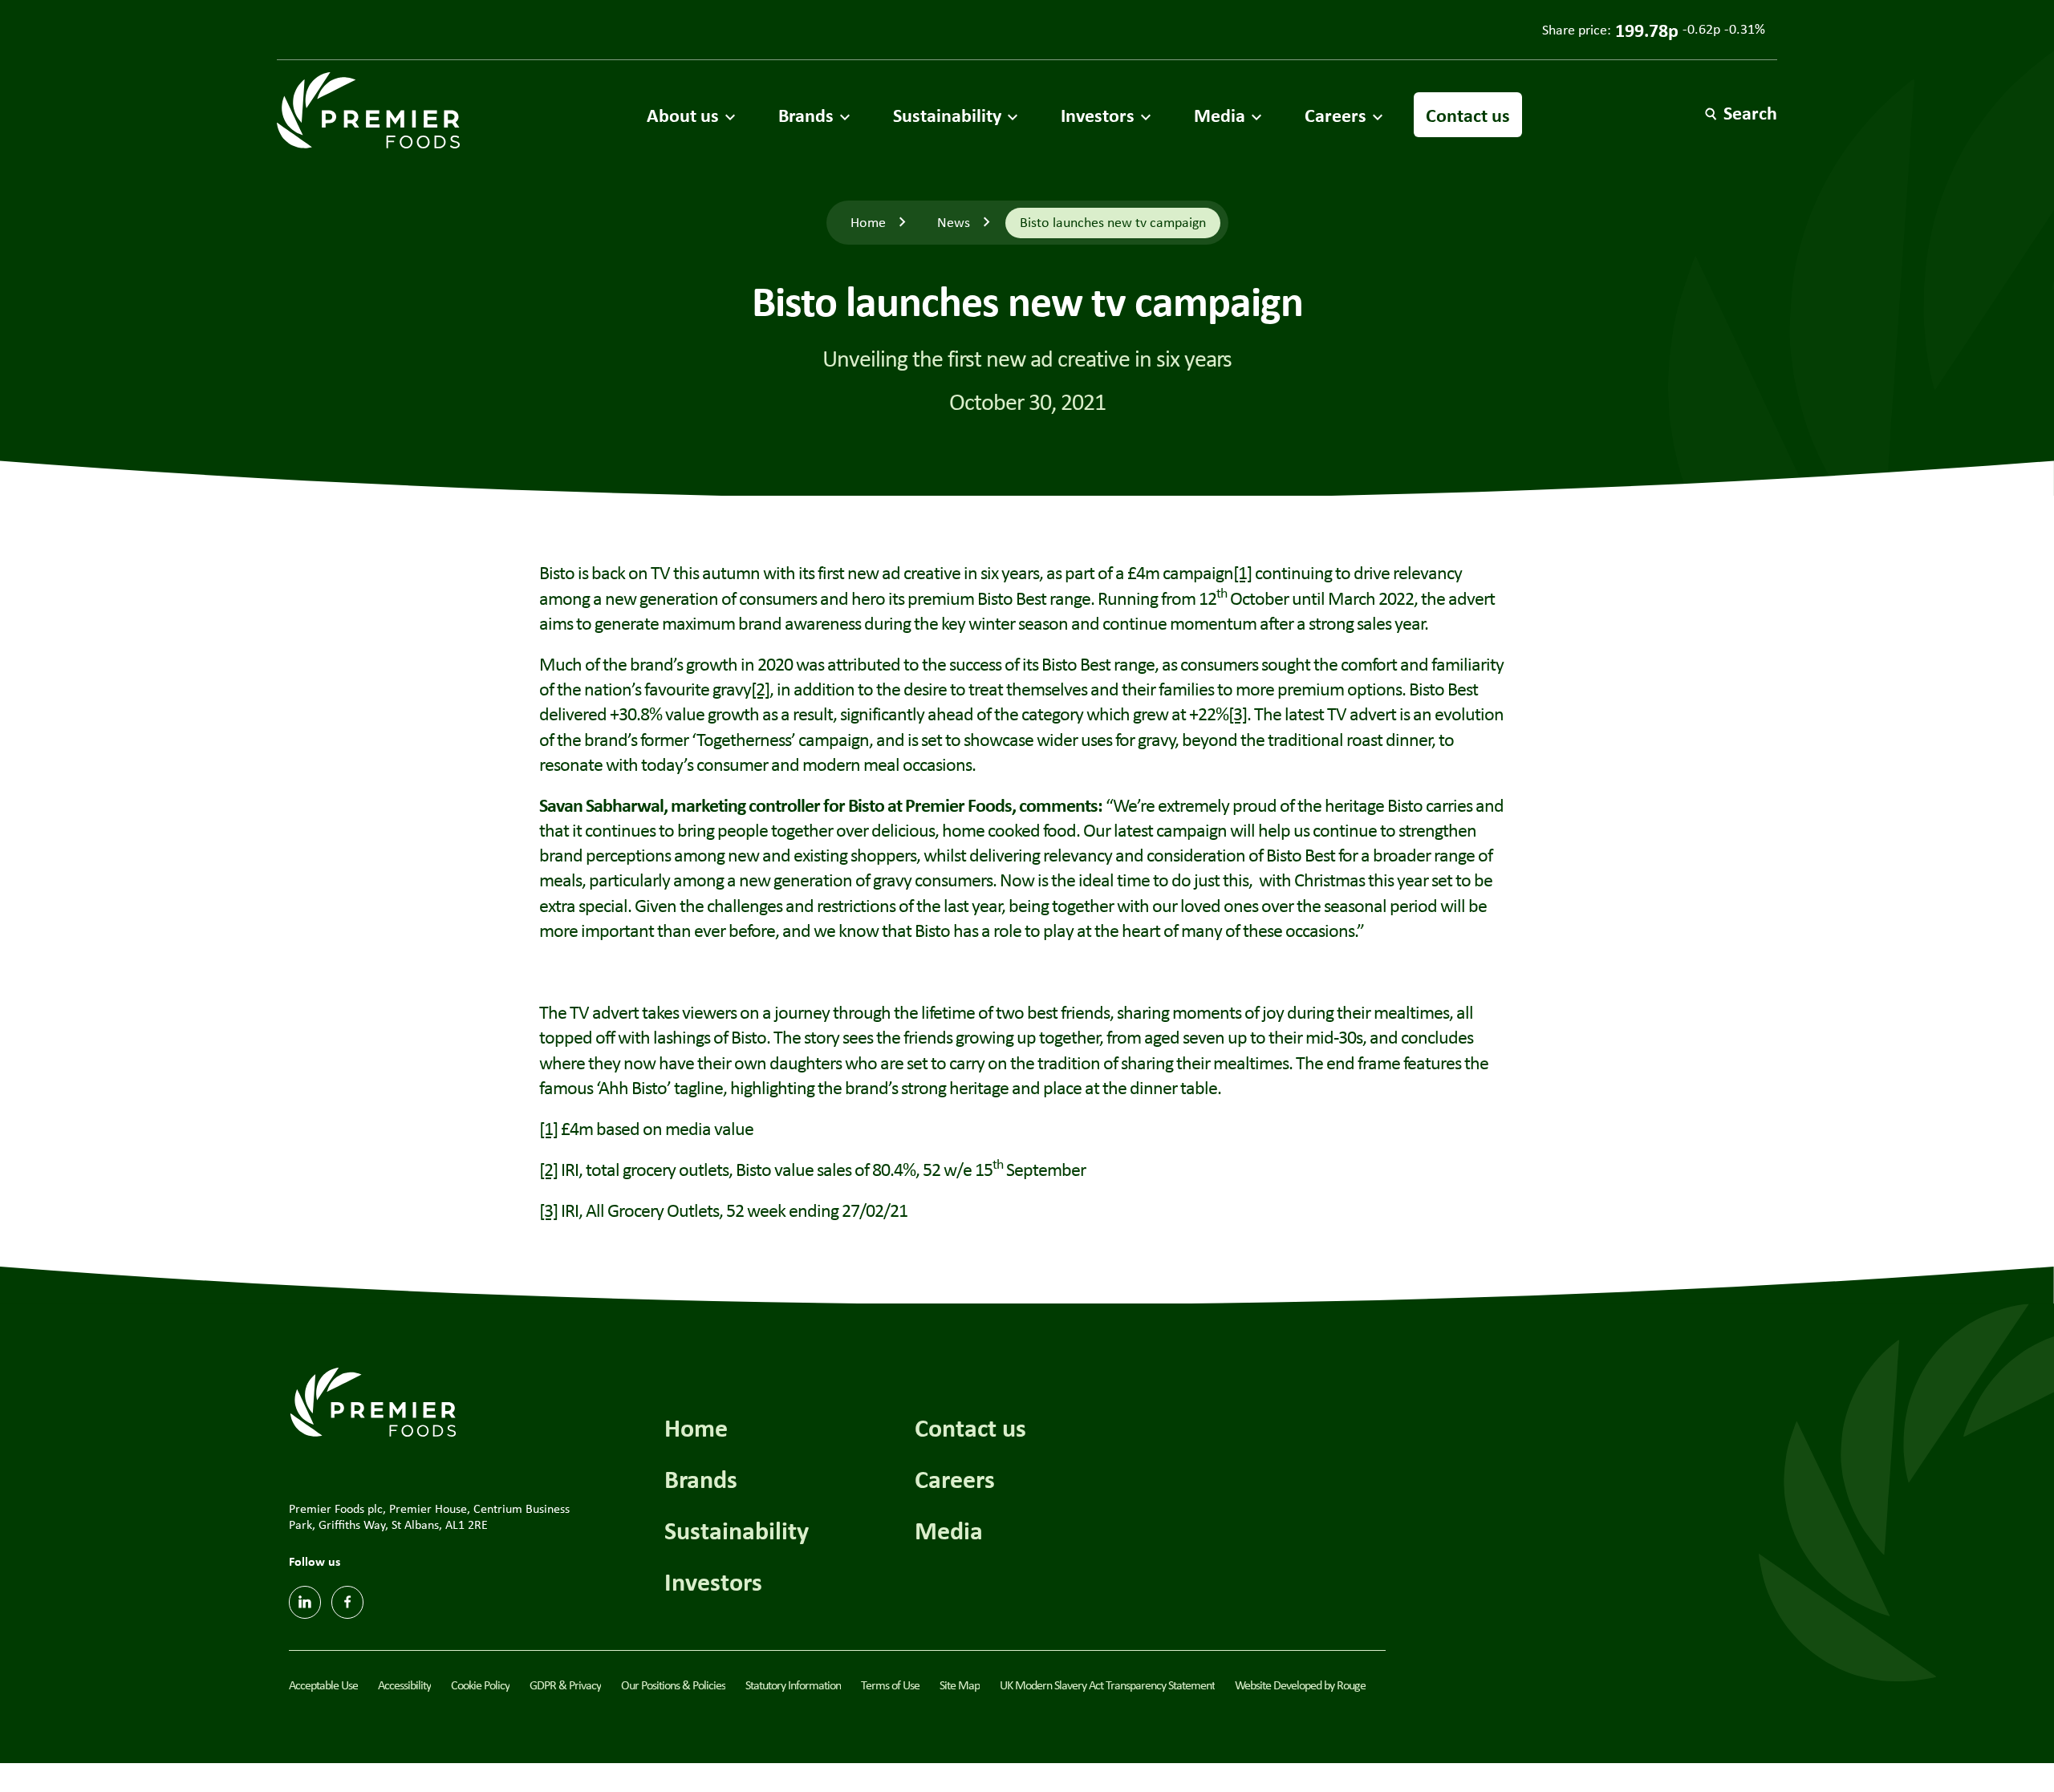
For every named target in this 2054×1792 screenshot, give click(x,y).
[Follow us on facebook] (347, 1602)
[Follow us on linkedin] (305, 1602)
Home (868, 222)
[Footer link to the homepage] (373, 1400)
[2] (760, 688)
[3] (1238, 713)
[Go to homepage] (368, 110)
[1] (1242, 572)
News (954, 222)
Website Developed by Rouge (1300, 1685)
